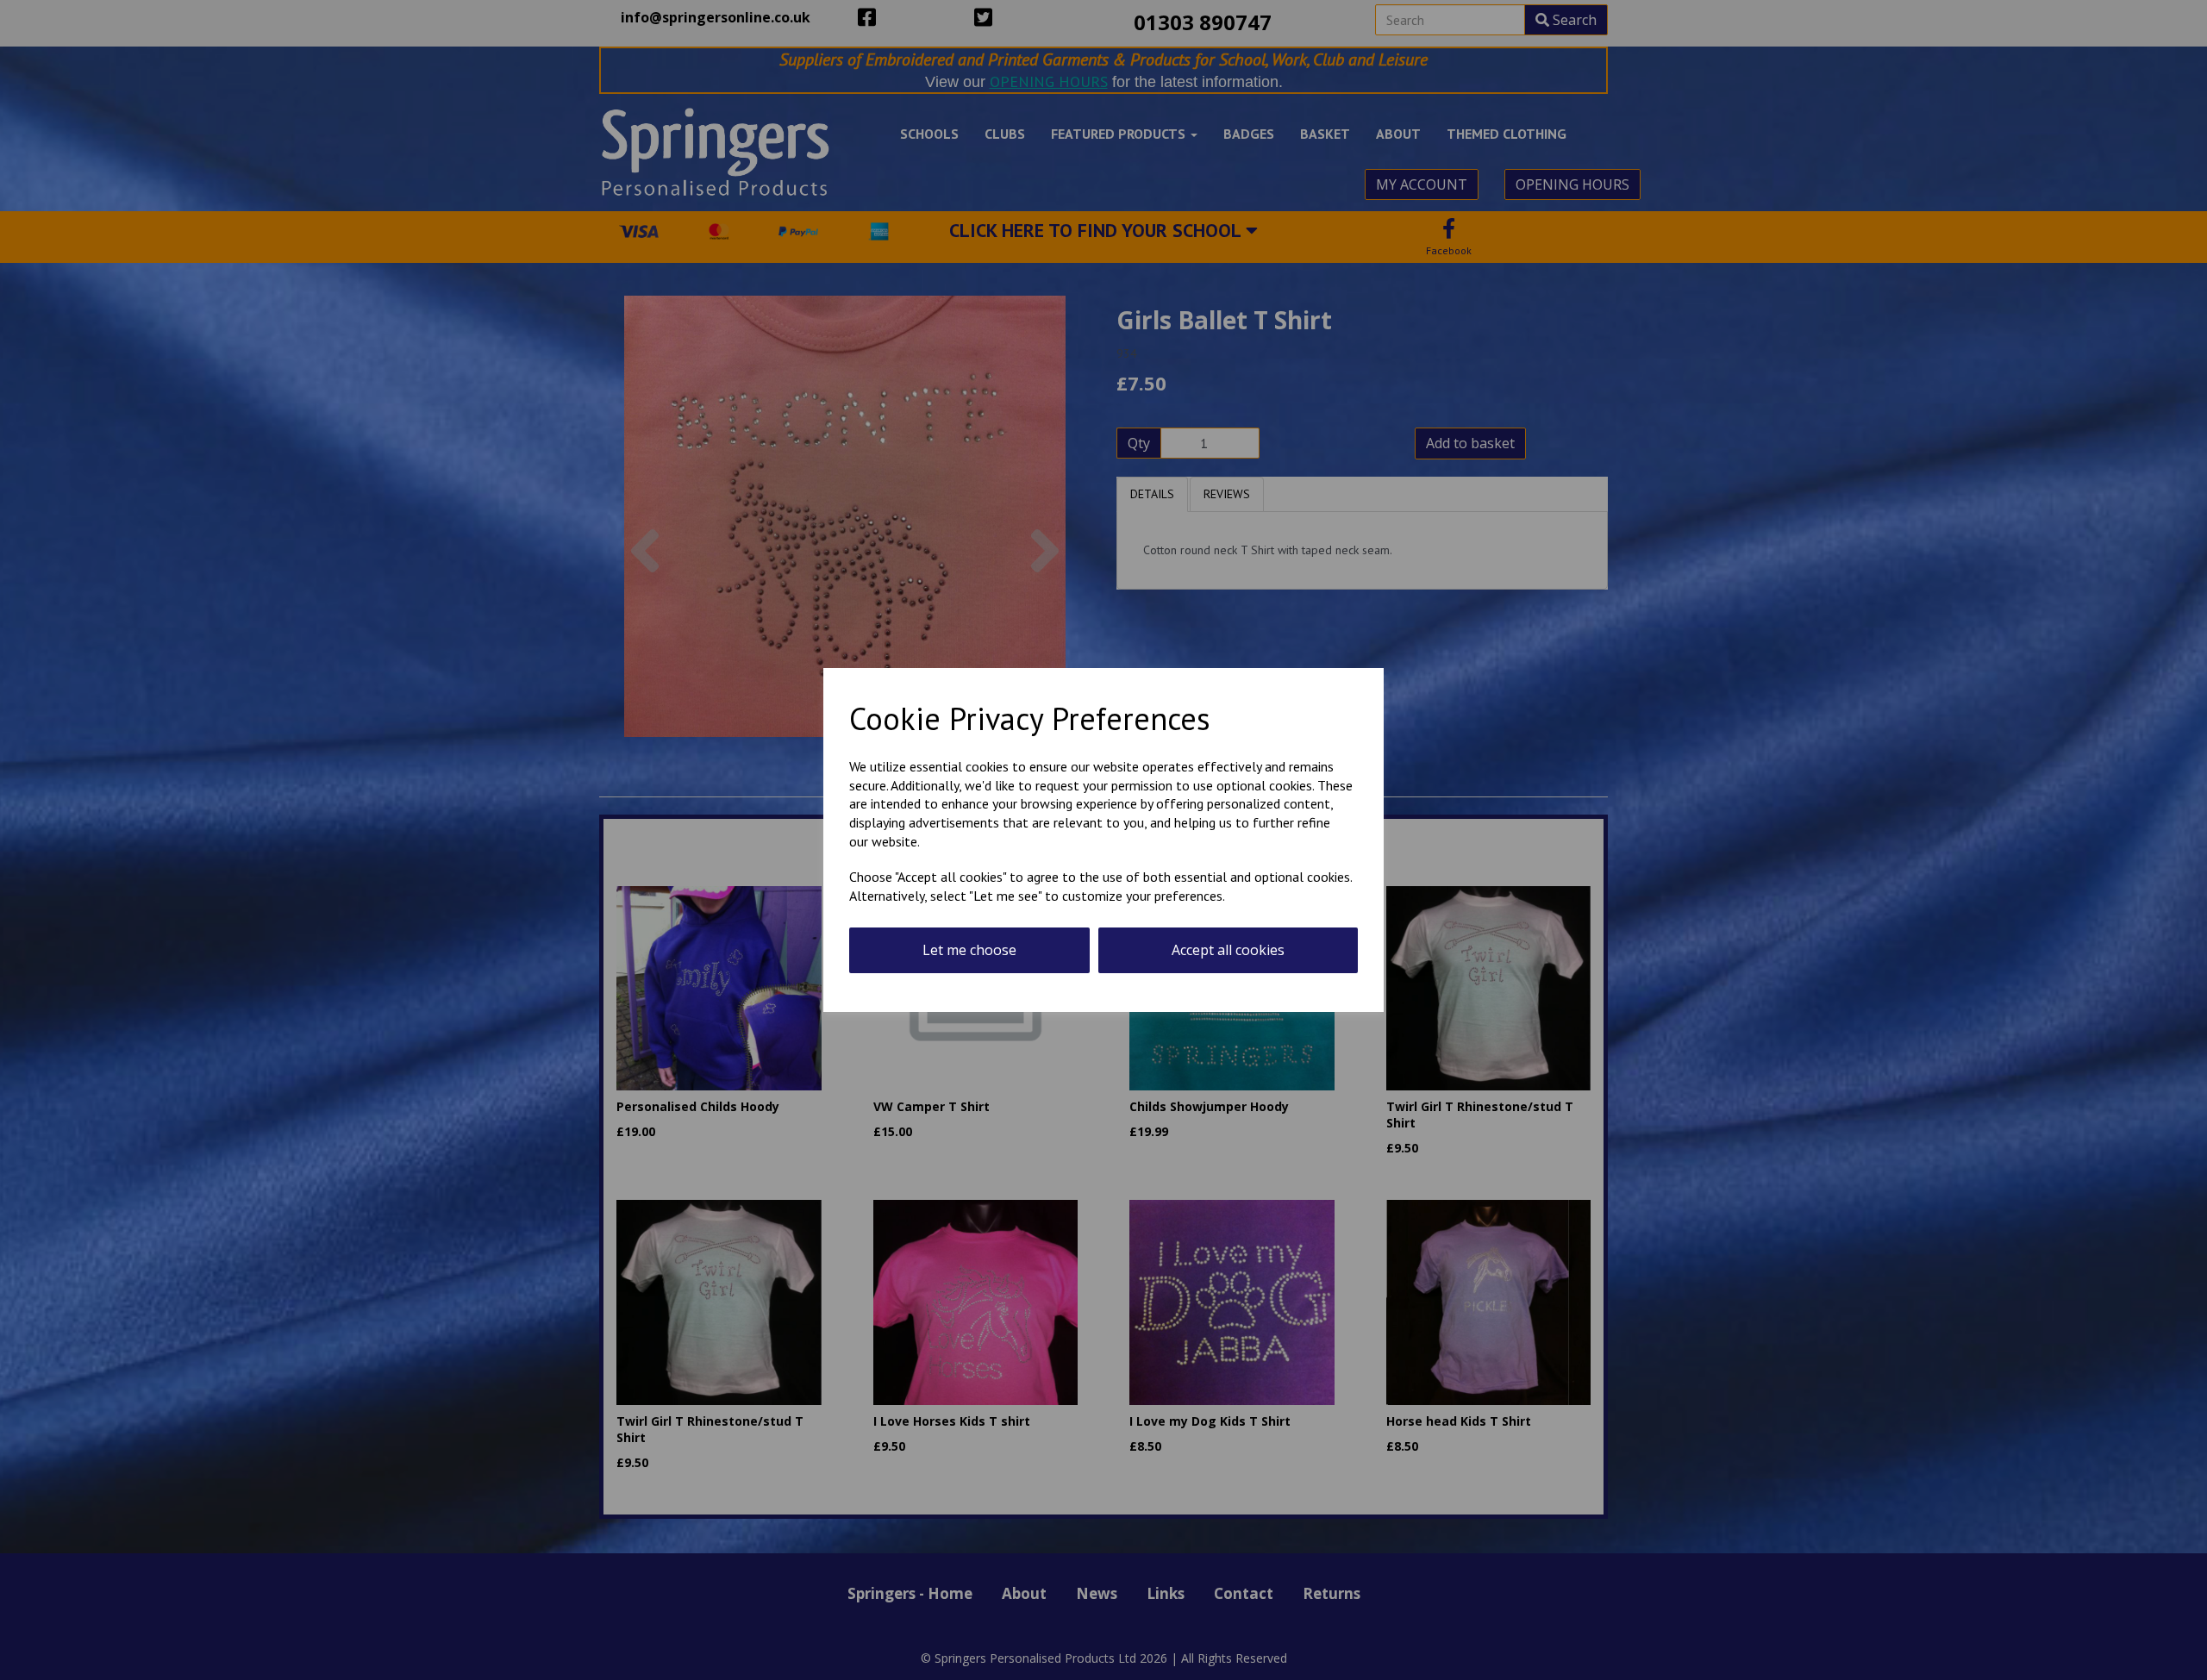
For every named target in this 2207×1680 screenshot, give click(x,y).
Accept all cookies (1228, 950)
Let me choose (969, 950)
